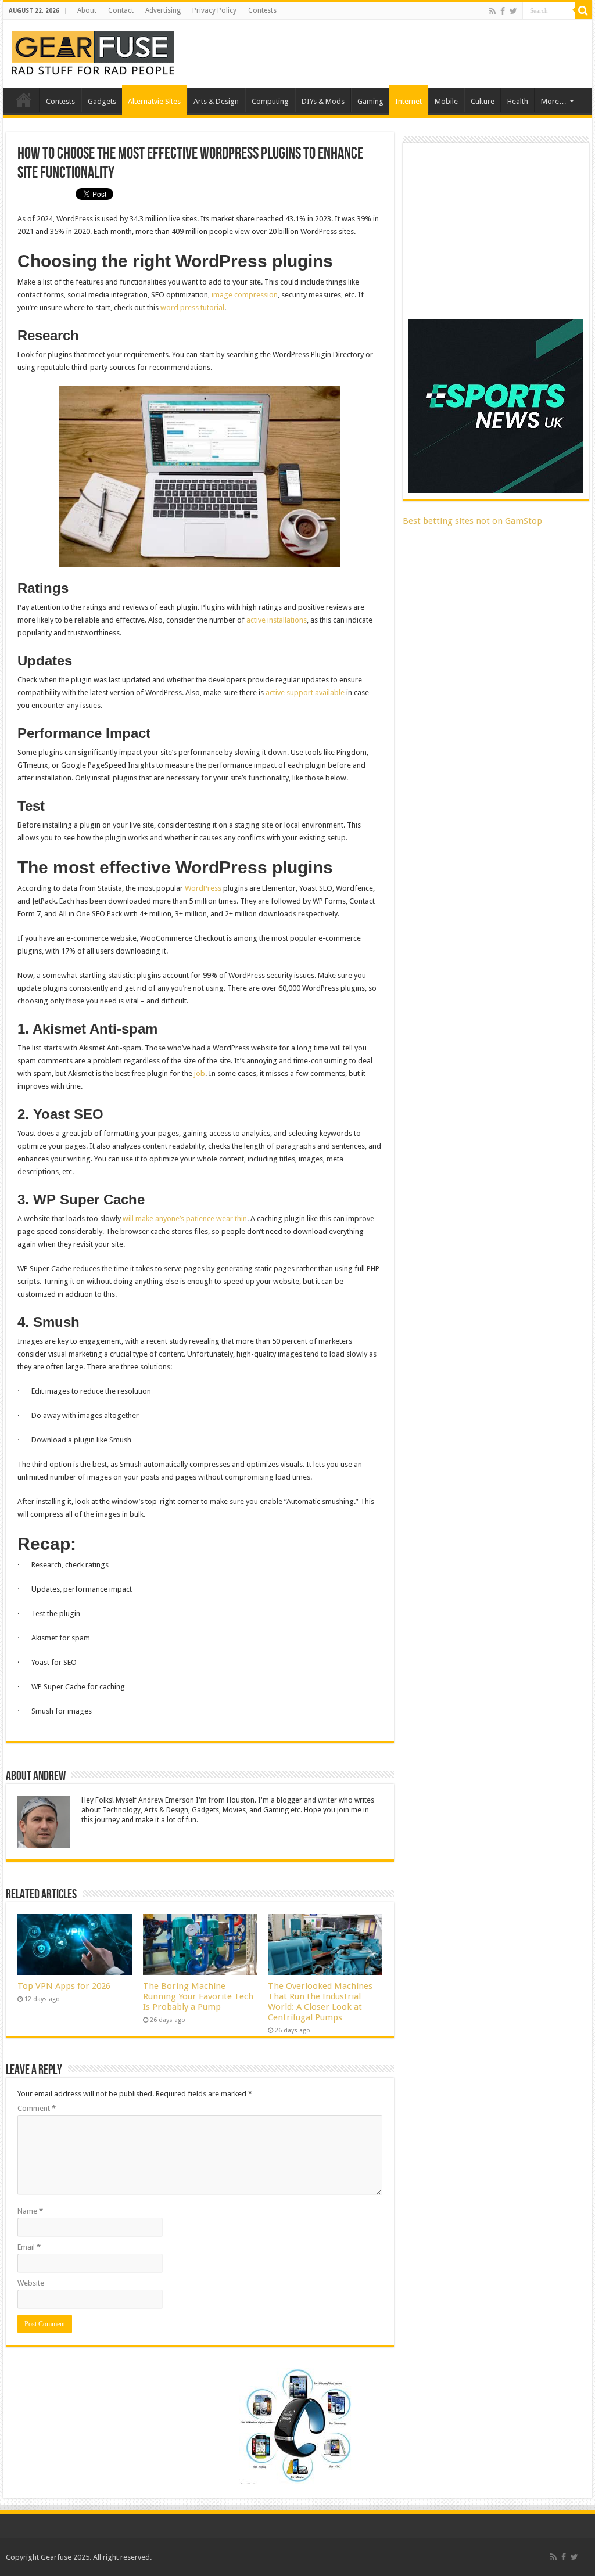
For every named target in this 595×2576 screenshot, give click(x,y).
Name (30, 2211)
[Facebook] (503, 11)
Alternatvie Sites (154, 101)
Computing (270, 101)
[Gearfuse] (93, 52)
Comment (37, 2108)
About (87, 10)
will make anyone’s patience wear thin (185, 1219)
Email (29, 2247)
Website (31, 2283)
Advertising (163, 10)
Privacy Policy (214, 10)
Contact (121, 10)
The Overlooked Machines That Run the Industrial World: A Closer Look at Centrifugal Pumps (320, 2002)
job (200, 1073)
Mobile (446, 101)
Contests (262, 10)
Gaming (370, 101)
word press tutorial (192, 307)
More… (554, 101)
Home (24, 100)
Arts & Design (216, 101)
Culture (483, 101)
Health (518, 101)
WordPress (203, 888)
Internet (408, 101)
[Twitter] (513, 11)
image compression (245, 295)
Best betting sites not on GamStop (472, 521)
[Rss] (492, 11)
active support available (305, 692)
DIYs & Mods (323, 101)
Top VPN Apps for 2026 (64, 1986)
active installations (277, 620)
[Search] (583, 10)
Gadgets (102, 101)
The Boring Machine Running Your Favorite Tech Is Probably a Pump (198, 1996)
